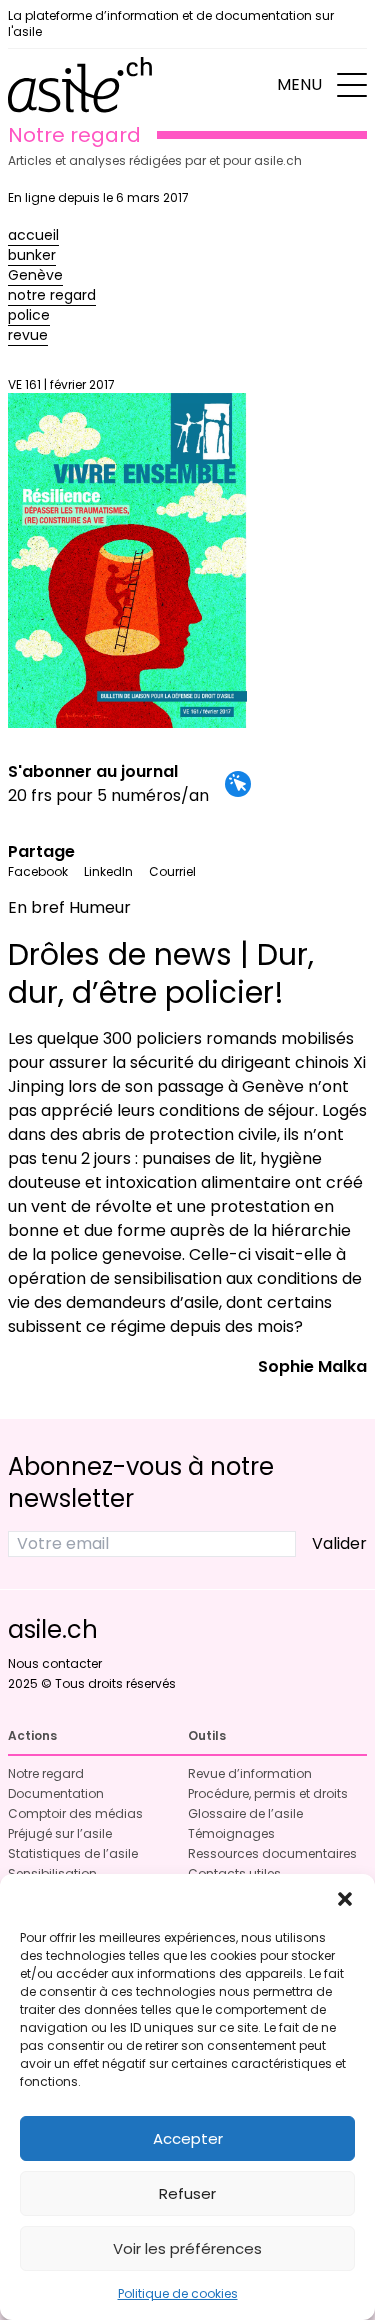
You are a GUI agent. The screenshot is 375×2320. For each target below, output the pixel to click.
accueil (33, 235)
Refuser (187, 2193)
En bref (36, 907)
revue (28, 335)
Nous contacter (55, 1663)
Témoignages (231, 1833)
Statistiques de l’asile (73, 1853)
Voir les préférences (187, 2248)
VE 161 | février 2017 (61, 384)
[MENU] (352, 85)
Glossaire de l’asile (245, 1813)
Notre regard (46, 1773)
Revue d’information (250, 1773)
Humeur (100, 907)
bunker (32, 255)
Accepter (188, 2138)
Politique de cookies (178, 2293)
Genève (35, 275)
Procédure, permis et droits (268, 1793)
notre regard (52, 295)
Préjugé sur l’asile (60, 1833)
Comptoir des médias (75, 1813)
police (29, 315)
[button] (345, 1899)
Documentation (56, 1793)
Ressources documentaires (272, 1853)
